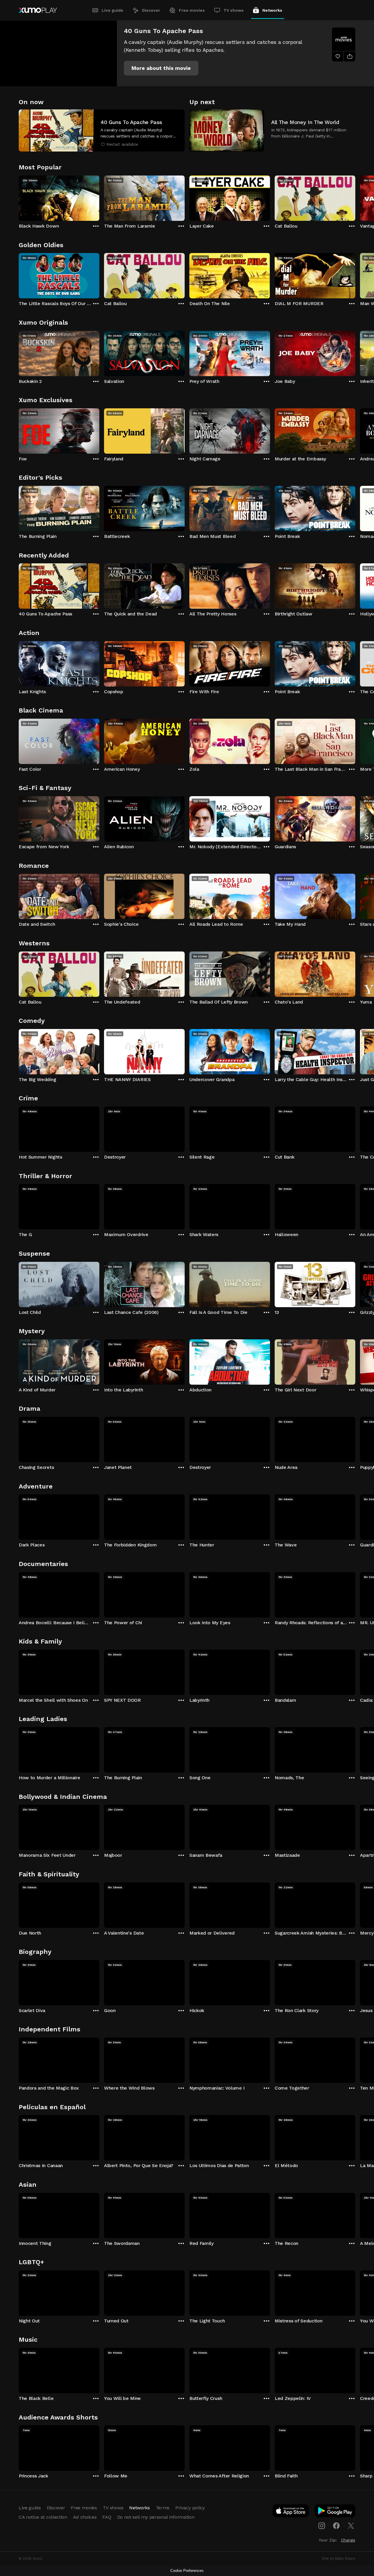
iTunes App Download (291, 2512)
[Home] (38, 10)
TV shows (234, 10)
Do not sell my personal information (156, 2517)
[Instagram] (322, 2526)
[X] (351, 2526)
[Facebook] (336, 2526)
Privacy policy (190, 2508)
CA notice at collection (43, 2517)
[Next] (355, 197)
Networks (272, 10)
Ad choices (85, 2517)
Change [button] (348, 2540)
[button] (161, 68)
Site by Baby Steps (338, 2558)
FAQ (107, 2517)
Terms (163, 2508)
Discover (151, 10)
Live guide (112, 10)
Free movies (192, 10)
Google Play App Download (335, 2512)
